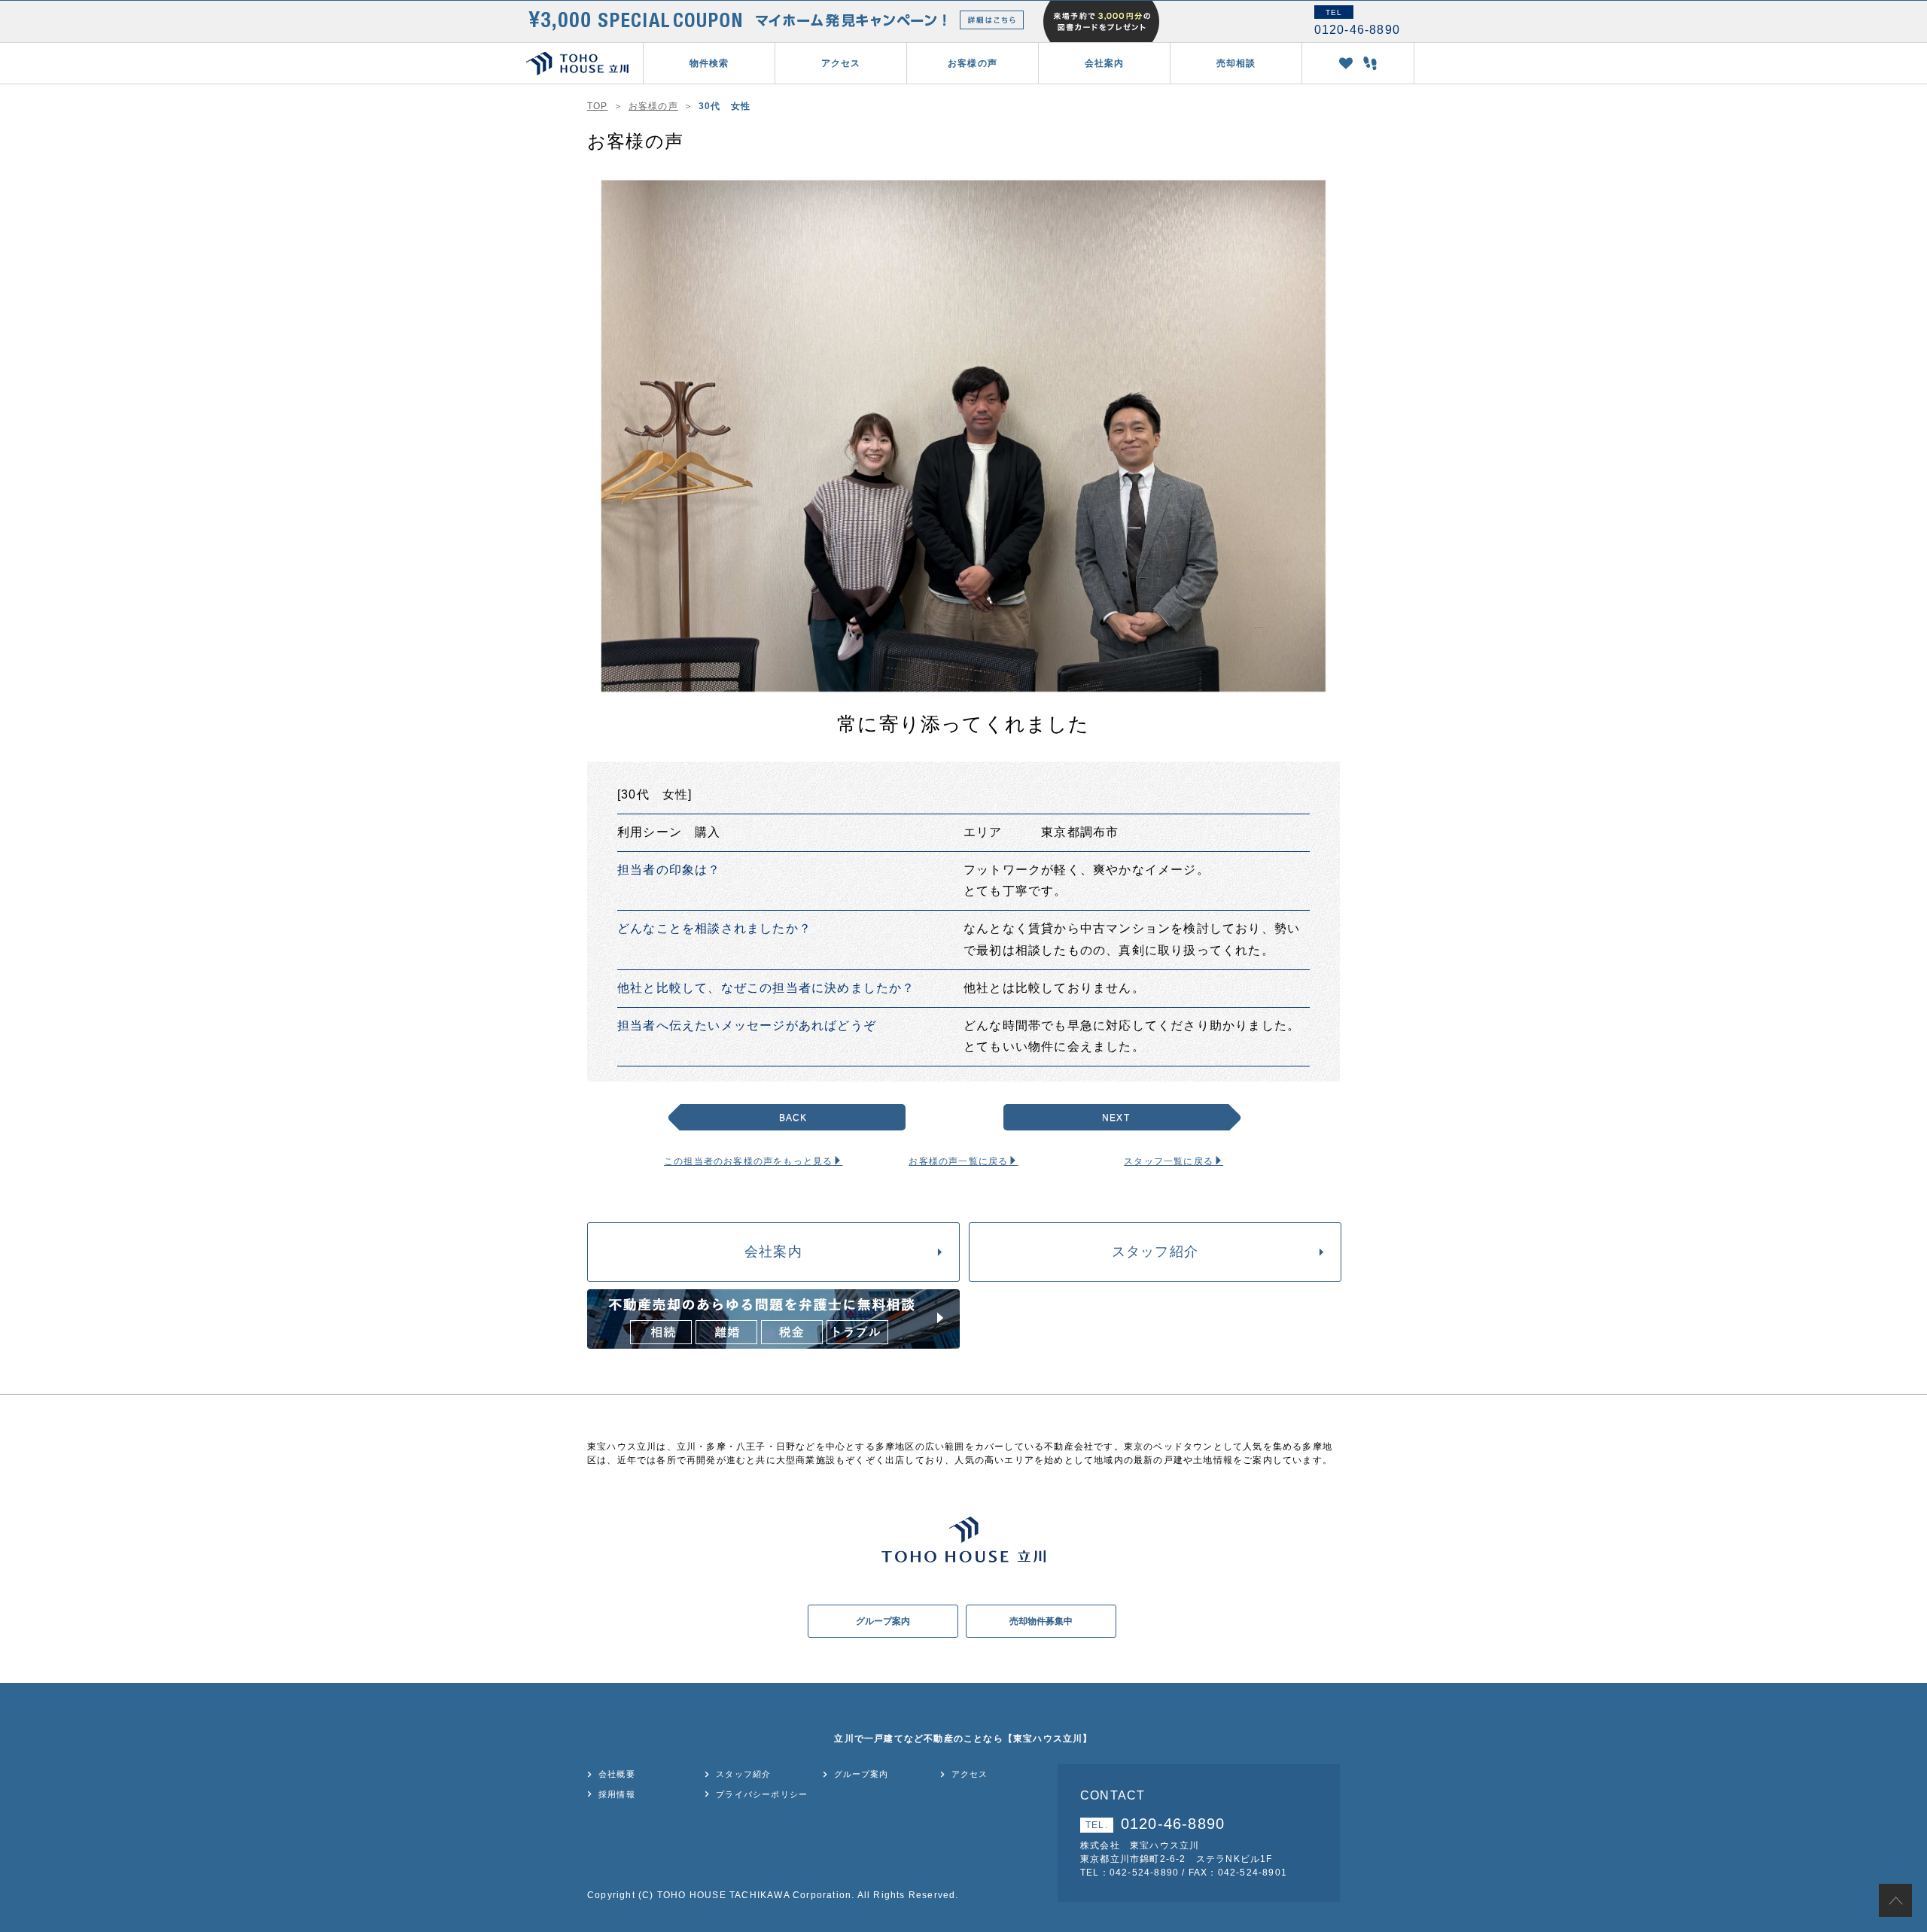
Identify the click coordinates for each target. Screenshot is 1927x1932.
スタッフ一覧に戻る (1169, 1161)
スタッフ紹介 (1155, 1252)
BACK (793, 1118)
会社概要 (617, 1774)
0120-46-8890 (1155, 1824)
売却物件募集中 (1041, 1621)
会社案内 (773, 1252)
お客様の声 (973, 63)
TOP (598, 106)
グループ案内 (883, 1621)
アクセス (841, 63)
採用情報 (617, 1794)
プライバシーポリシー (762, 1794)
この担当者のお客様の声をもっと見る (748, 1161)
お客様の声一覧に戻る (958, 1161)
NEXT (1116, 1118)
